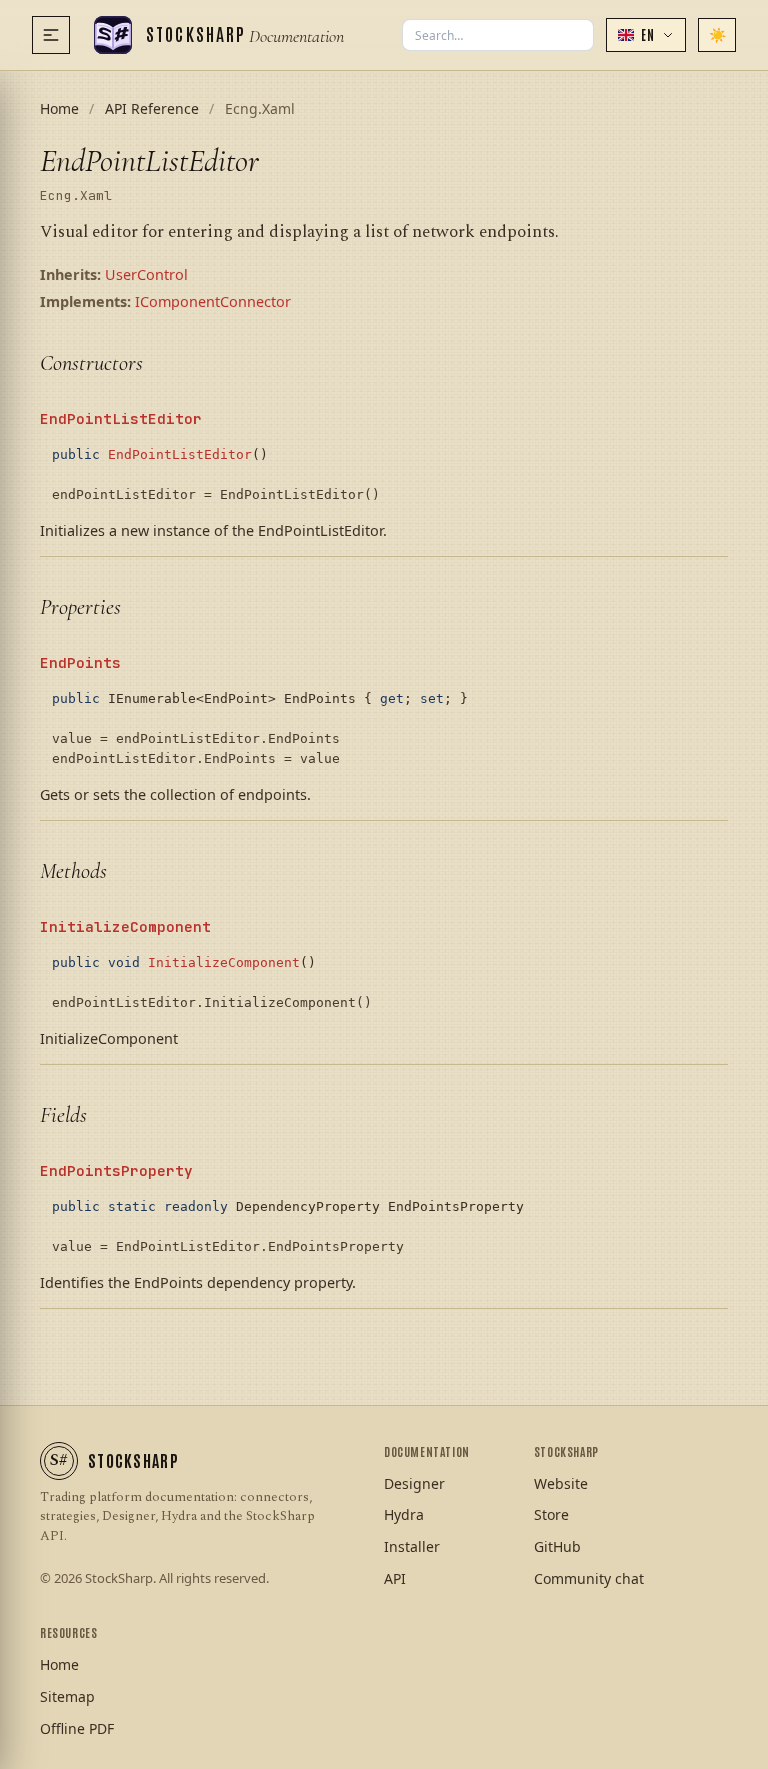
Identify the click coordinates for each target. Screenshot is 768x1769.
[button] (646, 35)
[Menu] (51, 35)
